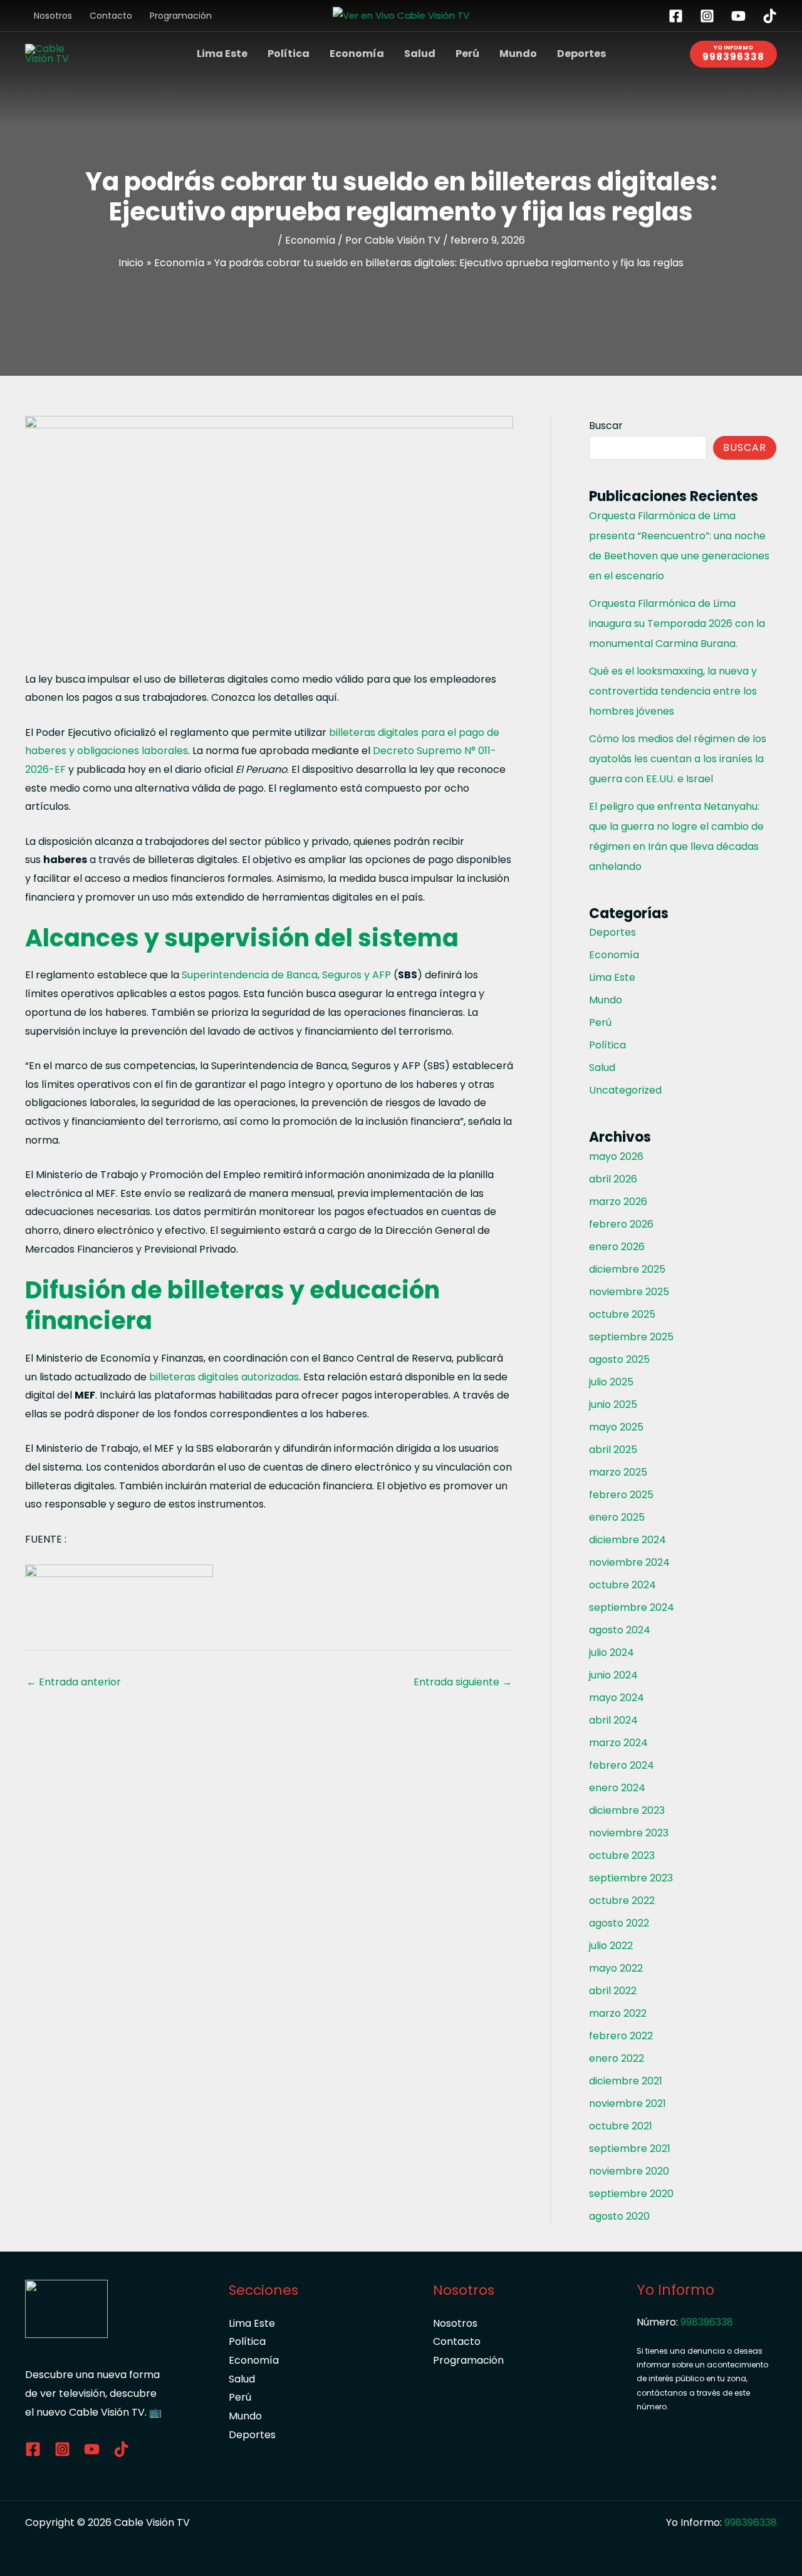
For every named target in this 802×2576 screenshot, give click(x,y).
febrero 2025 (621, 1495)
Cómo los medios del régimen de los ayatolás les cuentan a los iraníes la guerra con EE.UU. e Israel (678, 759)
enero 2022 (617, 2058)
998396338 (707, 2322)
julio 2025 (611, 1382)
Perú (467, 54)
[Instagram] (707, 16)
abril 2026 (613, 1179)
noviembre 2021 (628, 2103)
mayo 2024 (617, 1698)
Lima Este (222, 54)
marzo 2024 (618, 1743)
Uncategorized (625, 1090)
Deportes (581, 54)
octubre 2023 (622, 1855)
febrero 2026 (621, 1224)
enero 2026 (617, 1247)
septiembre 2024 (632, 1607)
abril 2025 (613, 1450)
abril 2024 (613, 1720)
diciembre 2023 (627, 1810)
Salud (420, 54)
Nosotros (53, 16)
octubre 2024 (622, 1585)
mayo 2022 (616, 1968)
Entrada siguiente (463, 1682)
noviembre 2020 (629, 2171)
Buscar (606, 426)
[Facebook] (676, 16)
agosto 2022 (619, 1923)
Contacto (111, 16)
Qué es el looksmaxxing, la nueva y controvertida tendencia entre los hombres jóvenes (673, 691)
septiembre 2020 (631, 2194)
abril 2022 (613, 1991)
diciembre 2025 (627, 1269)
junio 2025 (613, 1404)
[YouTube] (738, 16)
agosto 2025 (619, 1359)
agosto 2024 (620, 1630)
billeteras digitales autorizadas (224, 1377)
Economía (357, 54)
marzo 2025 (618, 1472)
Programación (181, 16)
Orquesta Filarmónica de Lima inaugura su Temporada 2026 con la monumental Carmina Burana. (677, 623)
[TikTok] (770, 16)
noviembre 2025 (629, 1292)
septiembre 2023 (631, 1878)
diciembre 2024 (628, 1540)
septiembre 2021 (630, 2149)
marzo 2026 (618, 1202)
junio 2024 (613, 1675)
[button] (733, 54)
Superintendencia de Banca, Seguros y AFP (285, 975)
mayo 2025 (616, 1427)
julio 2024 (612, 1653)
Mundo (518, 54)
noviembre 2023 (629, 1833)
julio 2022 (611, 1946)
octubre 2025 (622, 1314)
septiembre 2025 (631, 1337)
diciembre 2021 (626, 2081)
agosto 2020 (619, 2216)
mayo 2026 (616, 1156)
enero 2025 (617, 1517)
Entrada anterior (74, 1682)
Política (289, 54)
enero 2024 (617, 1788)
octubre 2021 (621, 2126)
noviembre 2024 (629, 1562)
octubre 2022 (622, 1901)
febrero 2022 (621, 2036)
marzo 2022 (618, 2013)
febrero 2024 (622, 1765)
